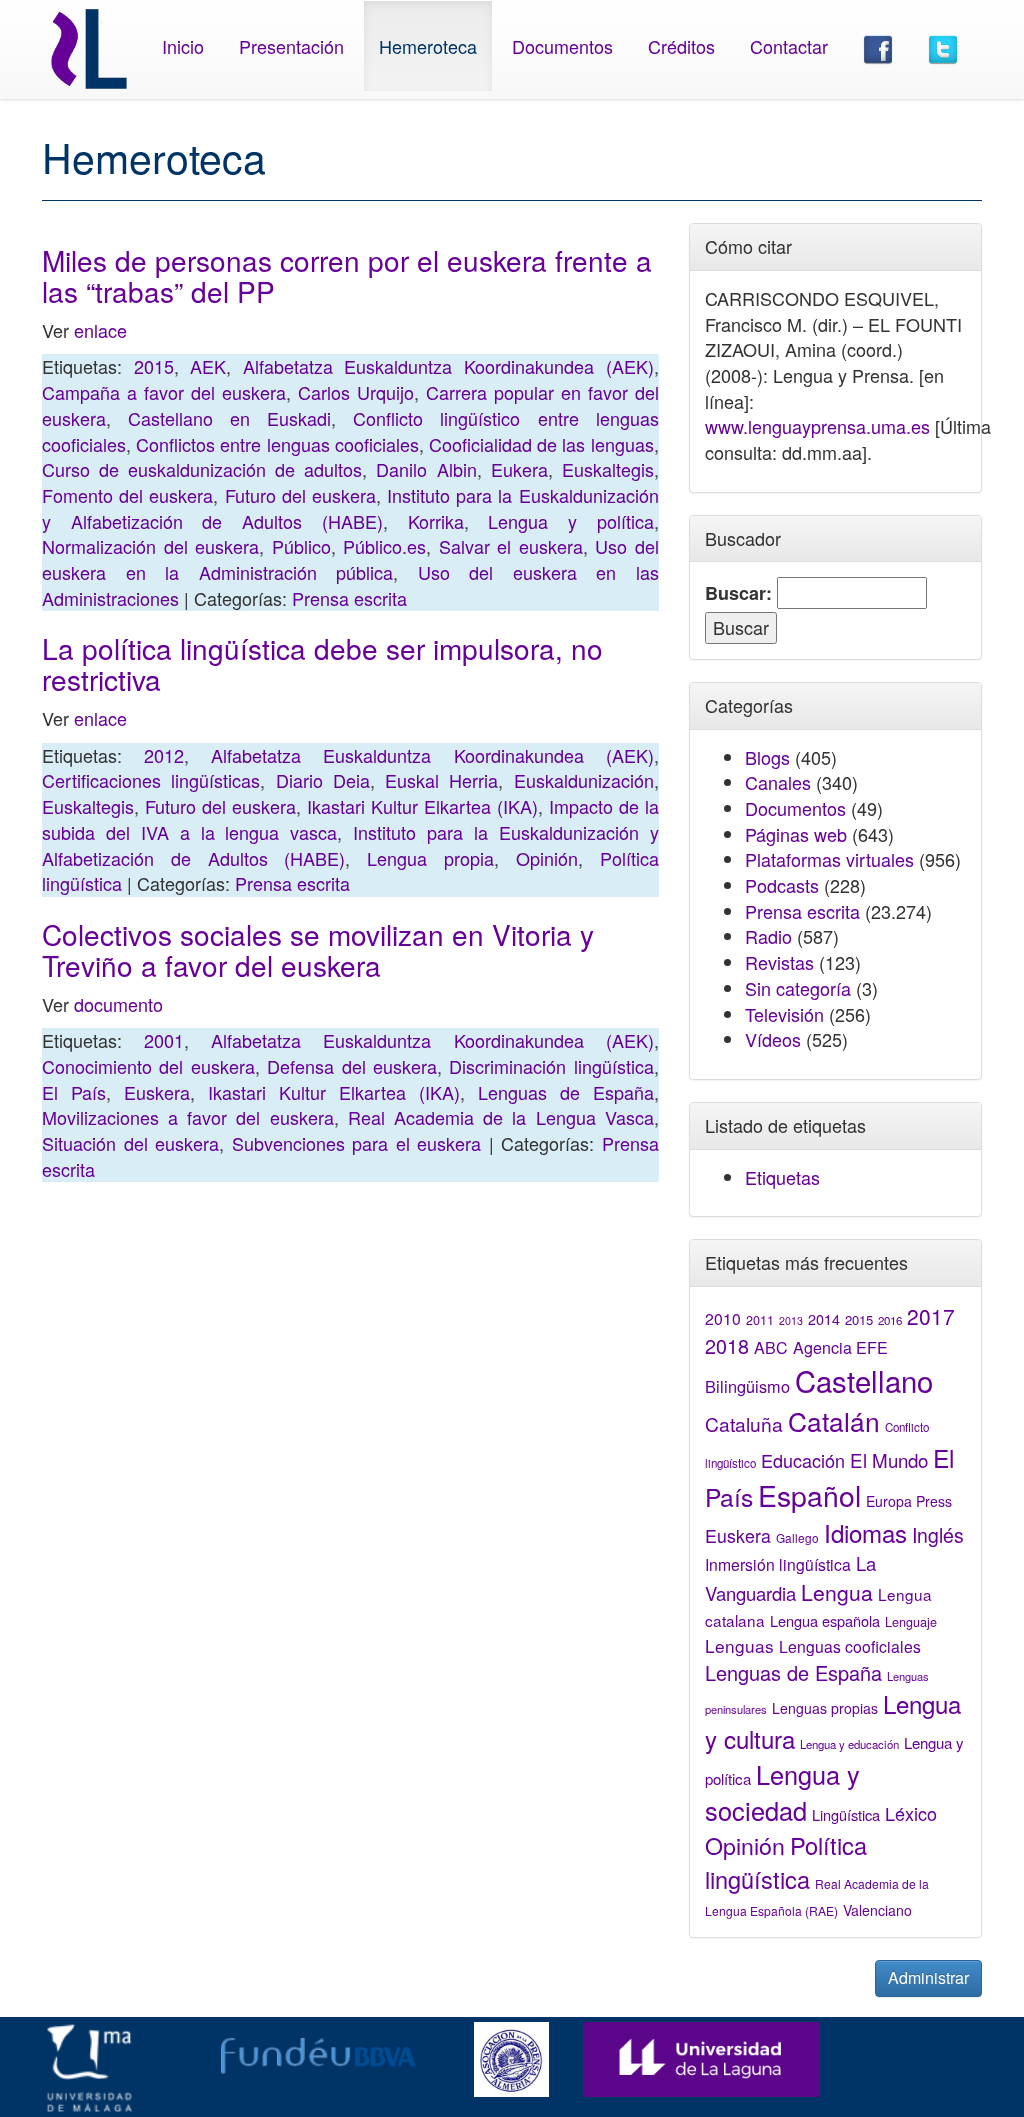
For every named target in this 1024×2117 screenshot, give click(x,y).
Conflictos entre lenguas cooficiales (277, 444)
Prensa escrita (349, 598)
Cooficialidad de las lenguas (541, 444)
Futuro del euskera (300, 495)
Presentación (291, 46)
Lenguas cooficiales (850, 1646)
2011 (760, 1320)
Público (301, 546)
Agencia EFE (840, 1347)
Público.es (384, 546)
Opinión (547, 858)
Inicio (183, 46)
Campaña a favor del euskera (164, 392)
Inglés (938, 1535)
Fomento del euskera (127, 495)
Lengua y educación (849, 1744)
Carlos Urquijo (356, 392)
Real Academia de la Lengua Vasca (501, 1117)
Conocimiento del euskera (148, 1066)
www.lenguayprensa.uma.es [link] (817, 426)
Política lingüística (786, 1862)
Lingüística (846, 1814)
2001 (164, 1040)
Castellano (864, 1380)
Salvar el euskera (511, 546)
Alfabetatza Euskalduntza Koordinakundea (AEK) (448, 366)
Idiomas (865, 1532)
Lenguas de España (566, 1092)
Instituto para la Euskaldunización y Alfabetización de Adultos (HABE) (350, 508)
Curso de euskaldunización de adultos (202, 469)
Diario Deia (323, 780)
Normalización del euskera (150, 546)
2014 (824, 1319)
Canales (778, 782)
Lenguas (739, 1645)
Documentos (562, 46)
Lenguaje (911, 1622)
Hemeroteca (428, 46)
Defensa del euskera (352, 1066)
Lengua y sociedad (782, 1792)
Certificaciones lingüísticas (151, 780)
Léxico (911, 1813)
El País (74, 1092)
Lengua (837, 1592)
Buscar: (738, 593)
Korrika (436, 521)
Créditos (681, 46)
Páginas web (796, 834)
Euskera (157, 1092)
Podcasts (782, 885)
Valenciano (877, 1910)
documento (118, 1004)
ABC (771, 1347)
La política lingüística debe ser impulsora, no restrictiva (322, 663)
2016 (890, 1320)
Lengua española (825, 1620)
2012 (164, 755)
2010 (723, 1318)
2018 (727, 1345)
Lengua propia (430, 858)
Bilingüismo (747, 1386)
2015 (154, 366)
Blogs (767, 757)
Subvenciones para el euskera (357, 1143)
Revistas (779, 962)
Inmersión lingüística (778, 1564)
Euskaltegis (608, 469)
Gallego (797, 1537)
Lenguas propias (825, 1708)
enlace (100, 330)
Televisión (784, 1014)
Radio (768, 936)
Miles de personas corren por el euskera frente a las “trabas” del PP (347, 275)
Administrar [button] (928, 1977)
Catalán (834, 1420)
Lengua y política (570, 521)
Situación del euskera (130, 1143)
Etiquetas (782, 1177)
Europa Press (909, 1501)
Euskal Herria (441, 780)
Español (809, 1494)
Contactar (789, 46)
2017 (931, 1316)
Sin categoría (798, 988)
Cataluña (744, 1423)
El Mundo (889, 1459)
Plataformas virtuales (829, 859)
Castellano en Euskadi (229, 418)
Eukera (519, 469)
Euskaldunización (584, 780)
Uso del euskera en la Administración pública (350, 559)
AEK (208, 366)
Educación (803, 1460)
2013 (791, 1320)
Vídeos (773, 1039)
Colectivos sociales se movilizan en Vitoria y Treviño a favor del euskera (318, 949)
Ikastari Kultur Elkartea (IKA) (422, 806)
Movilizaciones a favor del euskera (188, 1117)
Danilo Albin (426, 469)
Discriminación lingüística (551, 1066)
